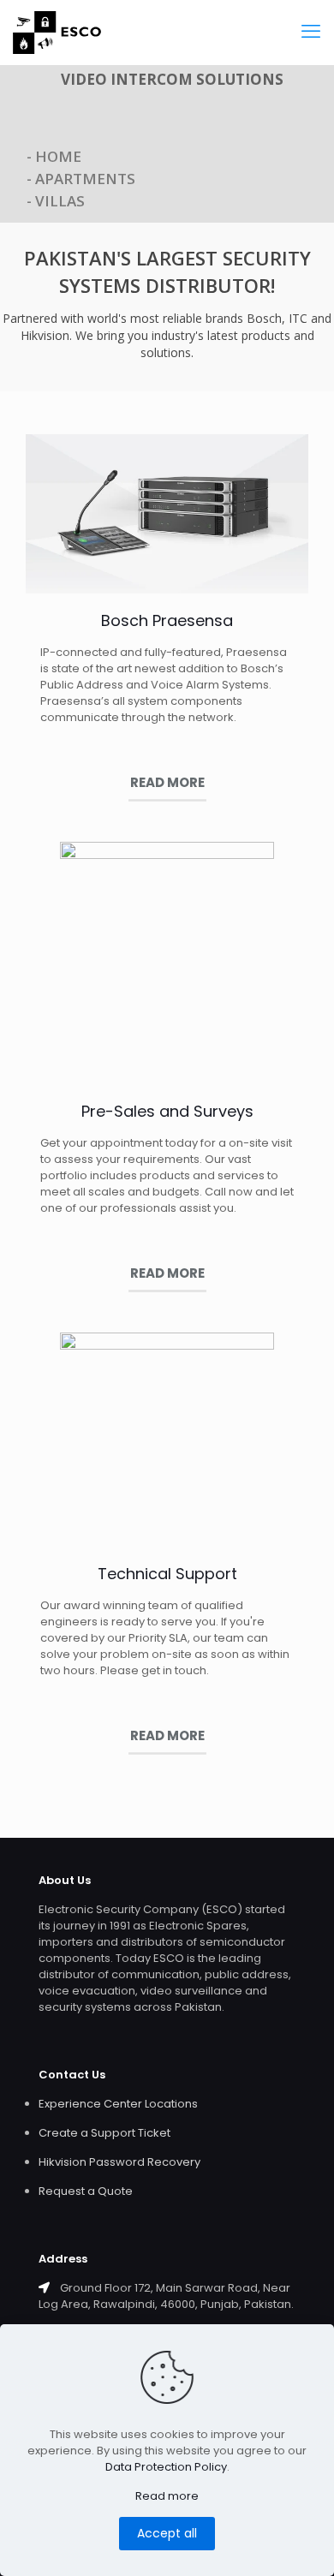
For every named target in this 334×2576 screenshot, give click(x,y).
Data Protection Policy (166, 2467)
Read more (167, 2496)
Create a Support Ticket (104, 2133)
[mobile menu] (311, 32)
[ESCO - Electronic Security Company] (57, 33)
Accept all (167, 2533)
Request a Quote (86, 2191)
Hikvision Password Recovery (119, 2162)
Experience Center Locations (118, 2104)
